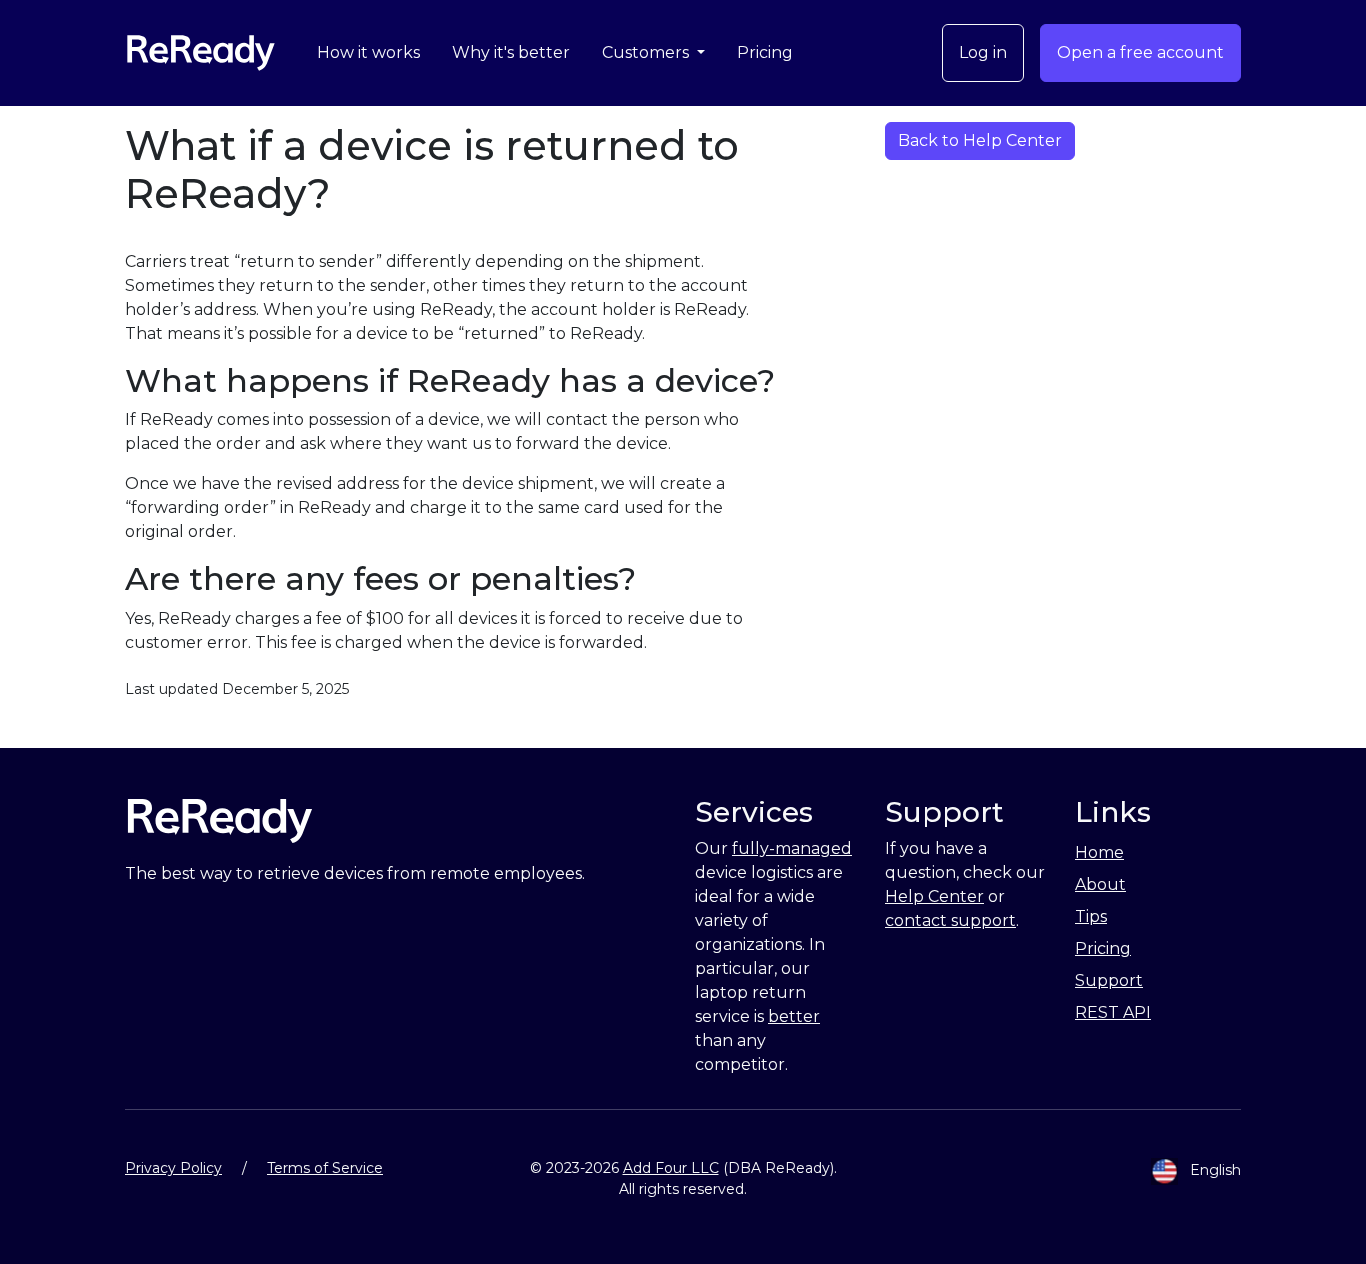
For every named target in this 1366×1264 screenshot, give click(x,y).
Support (1109, 980)
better (794, 1016)
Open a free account (1140, 52)
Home (1099, 852)
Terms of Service (325, 1168)
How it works (368, 52)
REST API (1113, 1012)
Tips (1091, 916)
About (1100, 884)
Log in (983, 52)
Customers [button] (647, 52)
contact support (950, 920)
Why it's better (511, 52)
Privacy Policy (173, 1168)
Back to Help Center (980, 140)
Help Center (934, 896)
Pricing (765, 52)
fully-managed (792, 848)
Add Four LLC (671, 1168)
